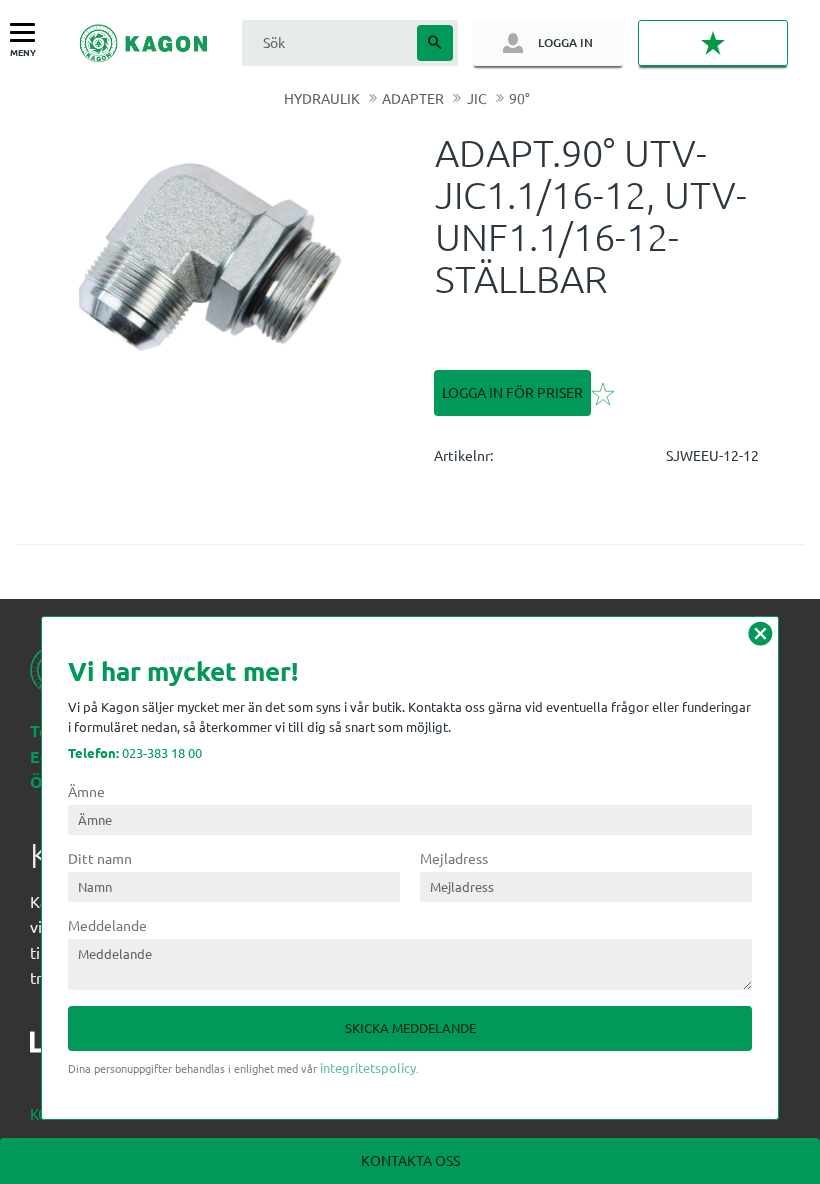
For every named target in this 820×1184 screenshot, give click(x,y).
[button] (27, 33)
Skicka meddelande (410, 1027)
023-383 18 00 (135, 752)
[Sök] (435, 43)
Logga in (565, 42)
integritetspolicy (368, 1067)
